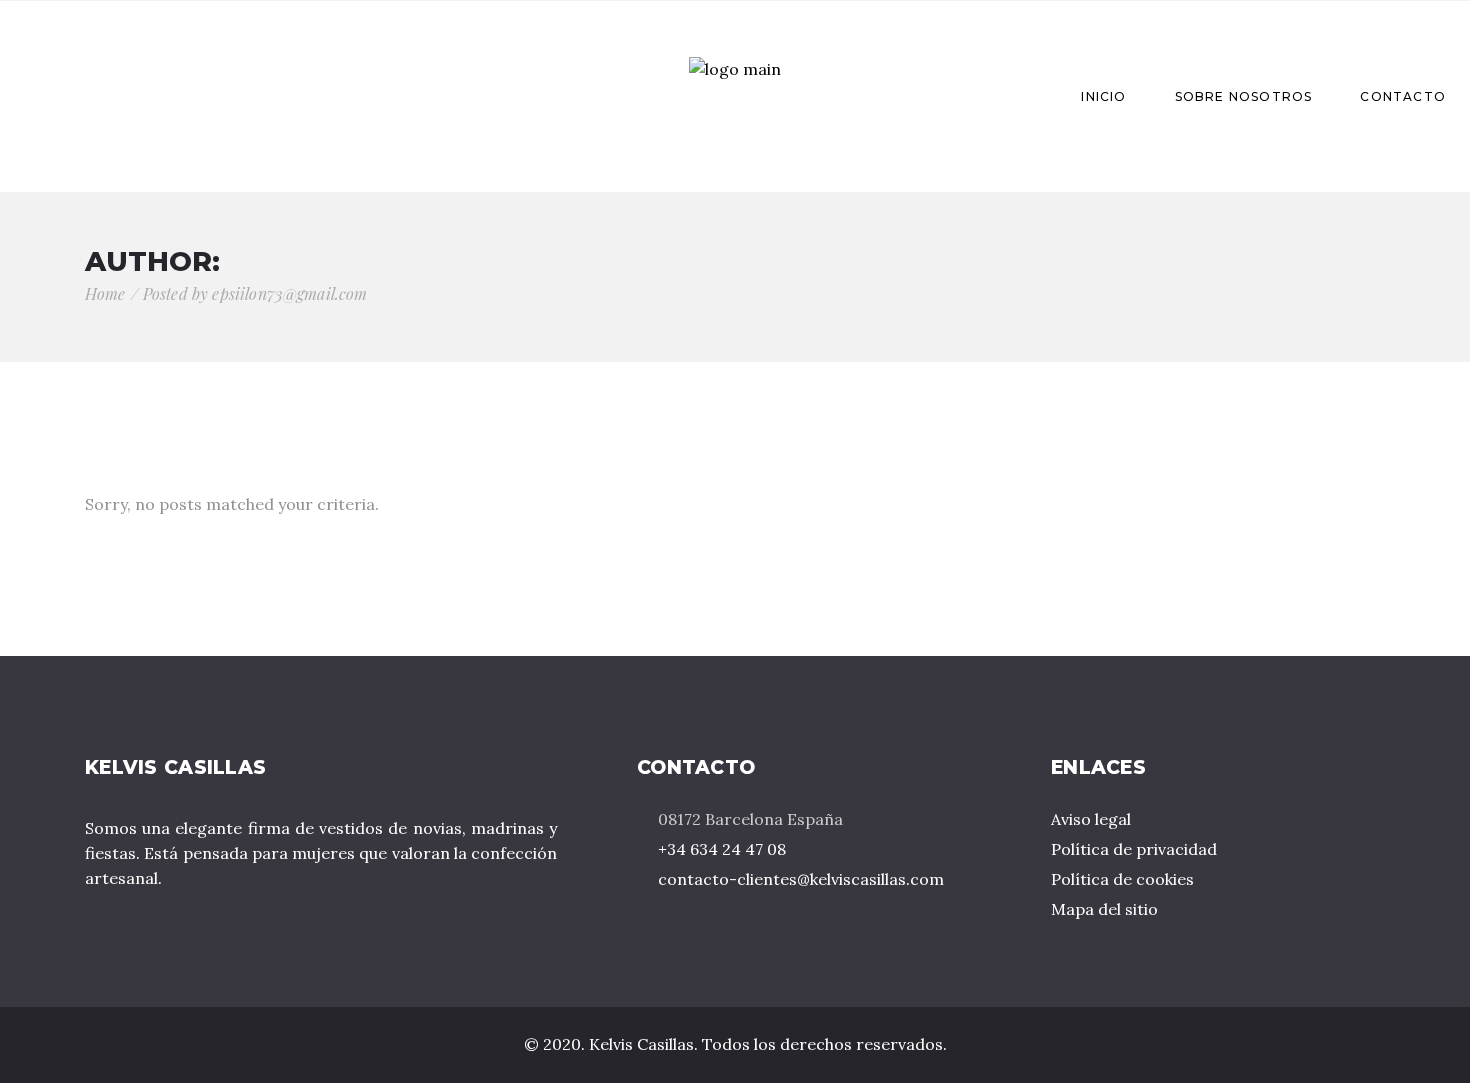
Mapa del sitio (1104, 909)
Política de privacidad (1134, 849)
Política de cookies (1122, 879)
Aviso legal (1091, 819)
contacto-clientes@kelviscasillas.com (801, 879)
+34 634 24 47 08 (722, 849)
